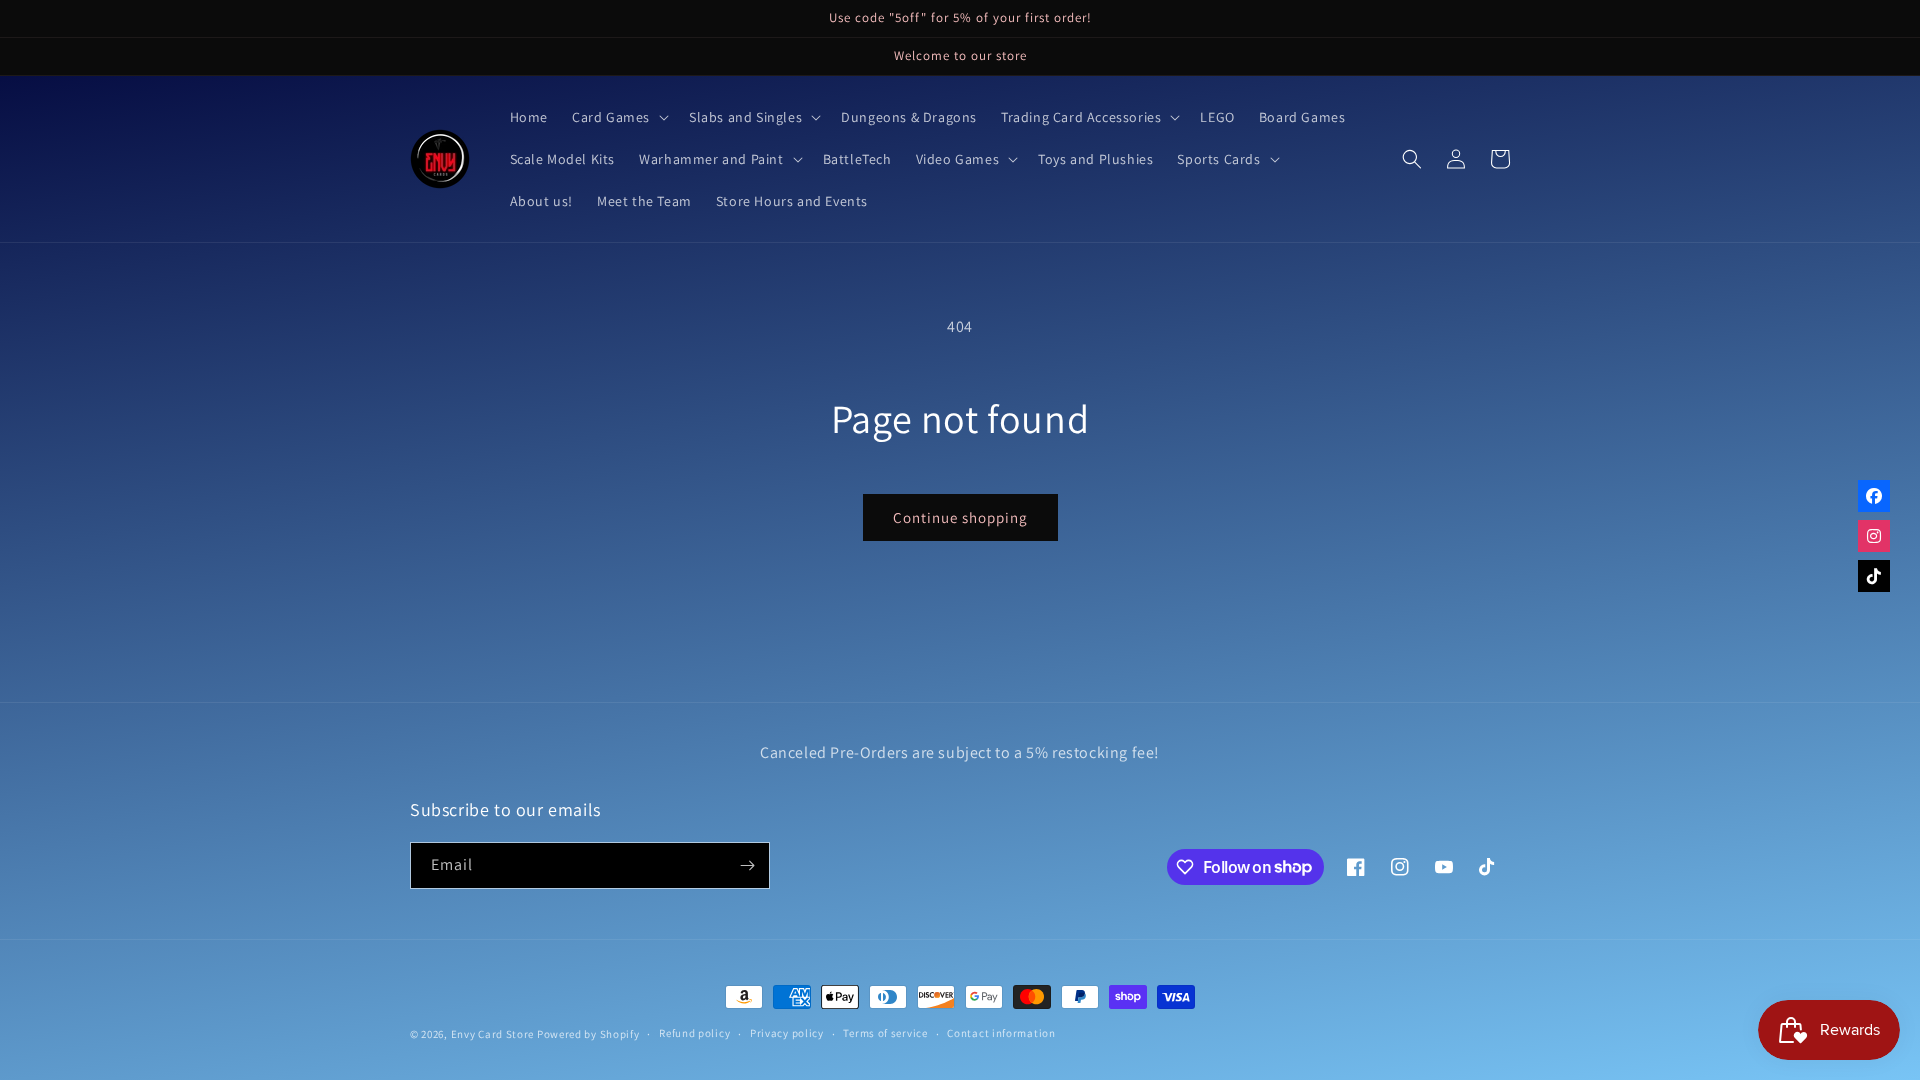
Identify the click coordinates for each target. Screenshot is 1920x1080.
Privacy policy (787, 1033)
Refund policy (694, 1033)
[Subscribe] (747, 865)
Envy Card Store (493, 1034)
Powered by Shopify (588, 1034)
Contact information (1001, 1033)
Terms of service (885, 1033)
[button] (618, 117)
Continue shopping (960, 517)
